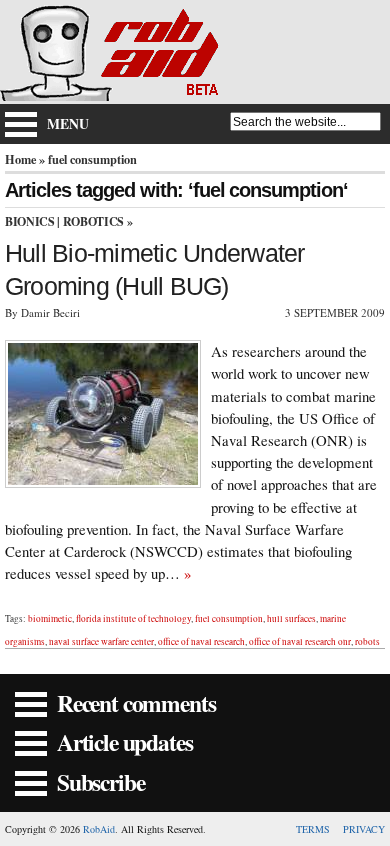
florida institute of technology (133, 618)
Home (20, 159)
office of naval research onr (300, 641)
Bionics (29, 221)
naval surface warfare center (101, 641)
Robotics (93, 221)
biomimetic (50, 618)
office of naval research (201, 641)
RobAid (99, 829)
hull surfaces (291, 618)
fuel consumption (229, 618)
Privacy (364, 829)
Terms (313, 829)
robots (367, 641)
